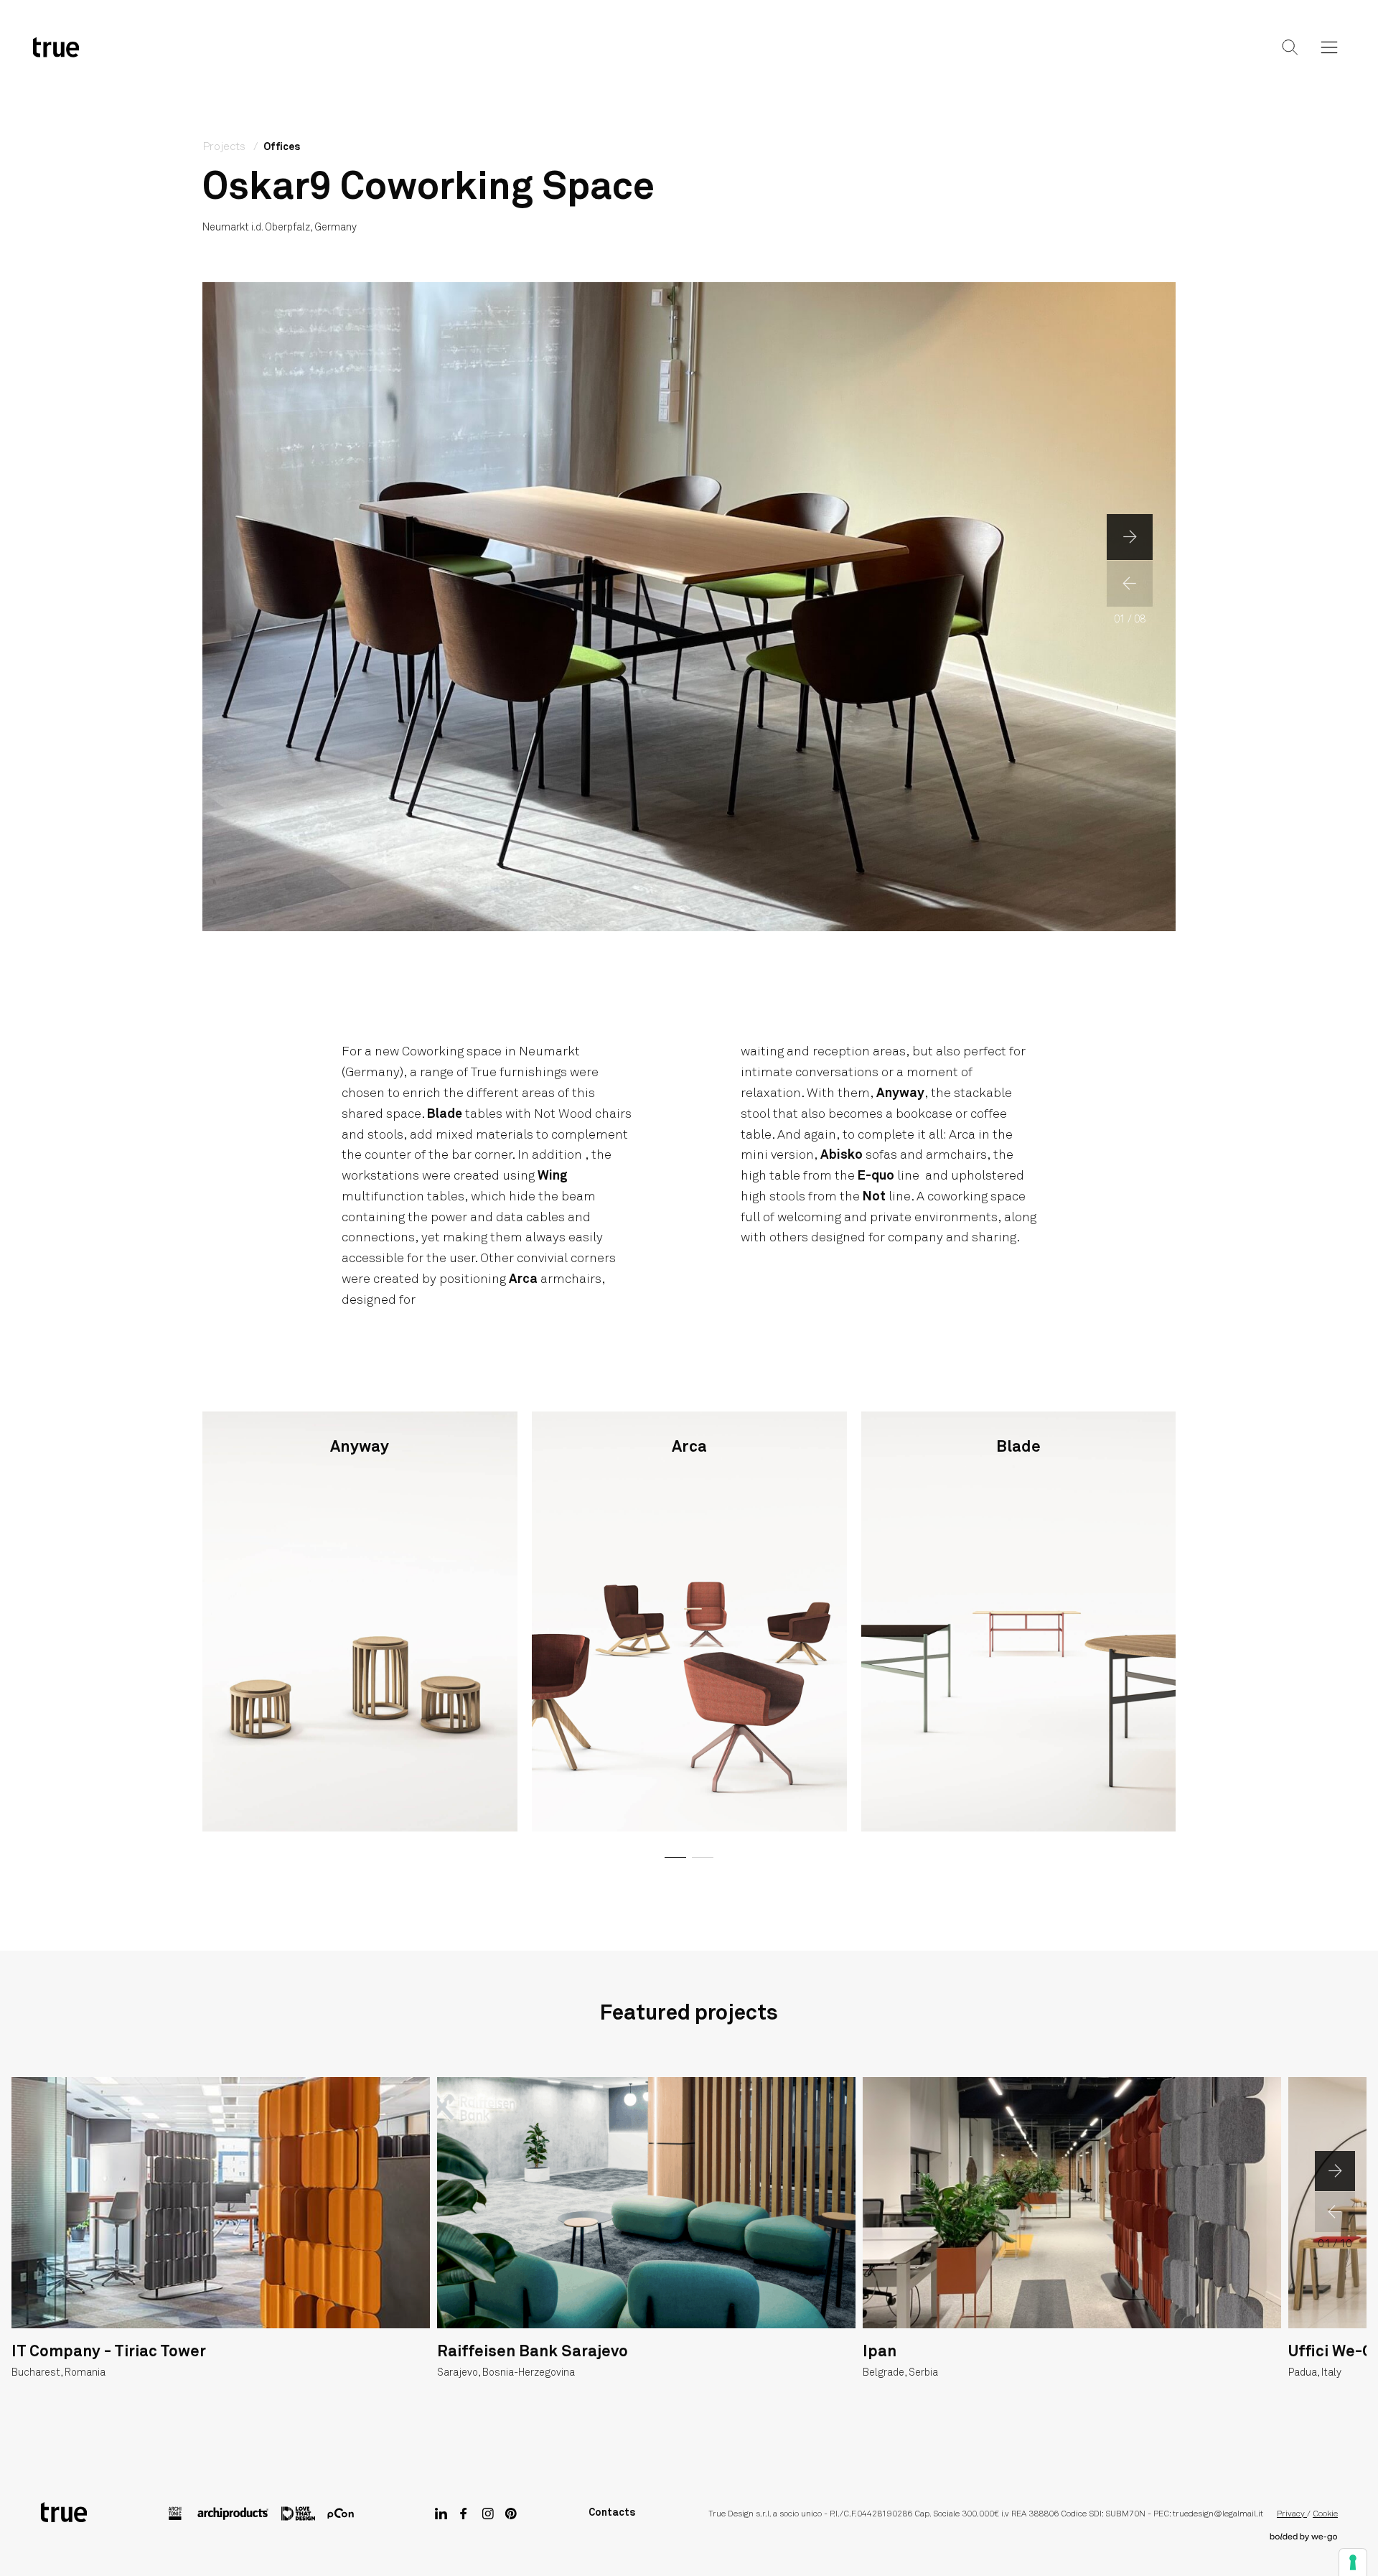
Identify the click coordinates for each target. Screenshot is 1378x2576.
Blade (445, 1114)
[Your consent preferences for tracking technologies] (1353, 2562)
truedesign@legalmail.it (1218, 2514)
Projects (686, 59)
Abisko (842, 1155)
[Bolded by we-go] (1304, 2537)
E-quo (876, 1176)
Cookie (1325, 2514)
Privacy (1292, 2514)
